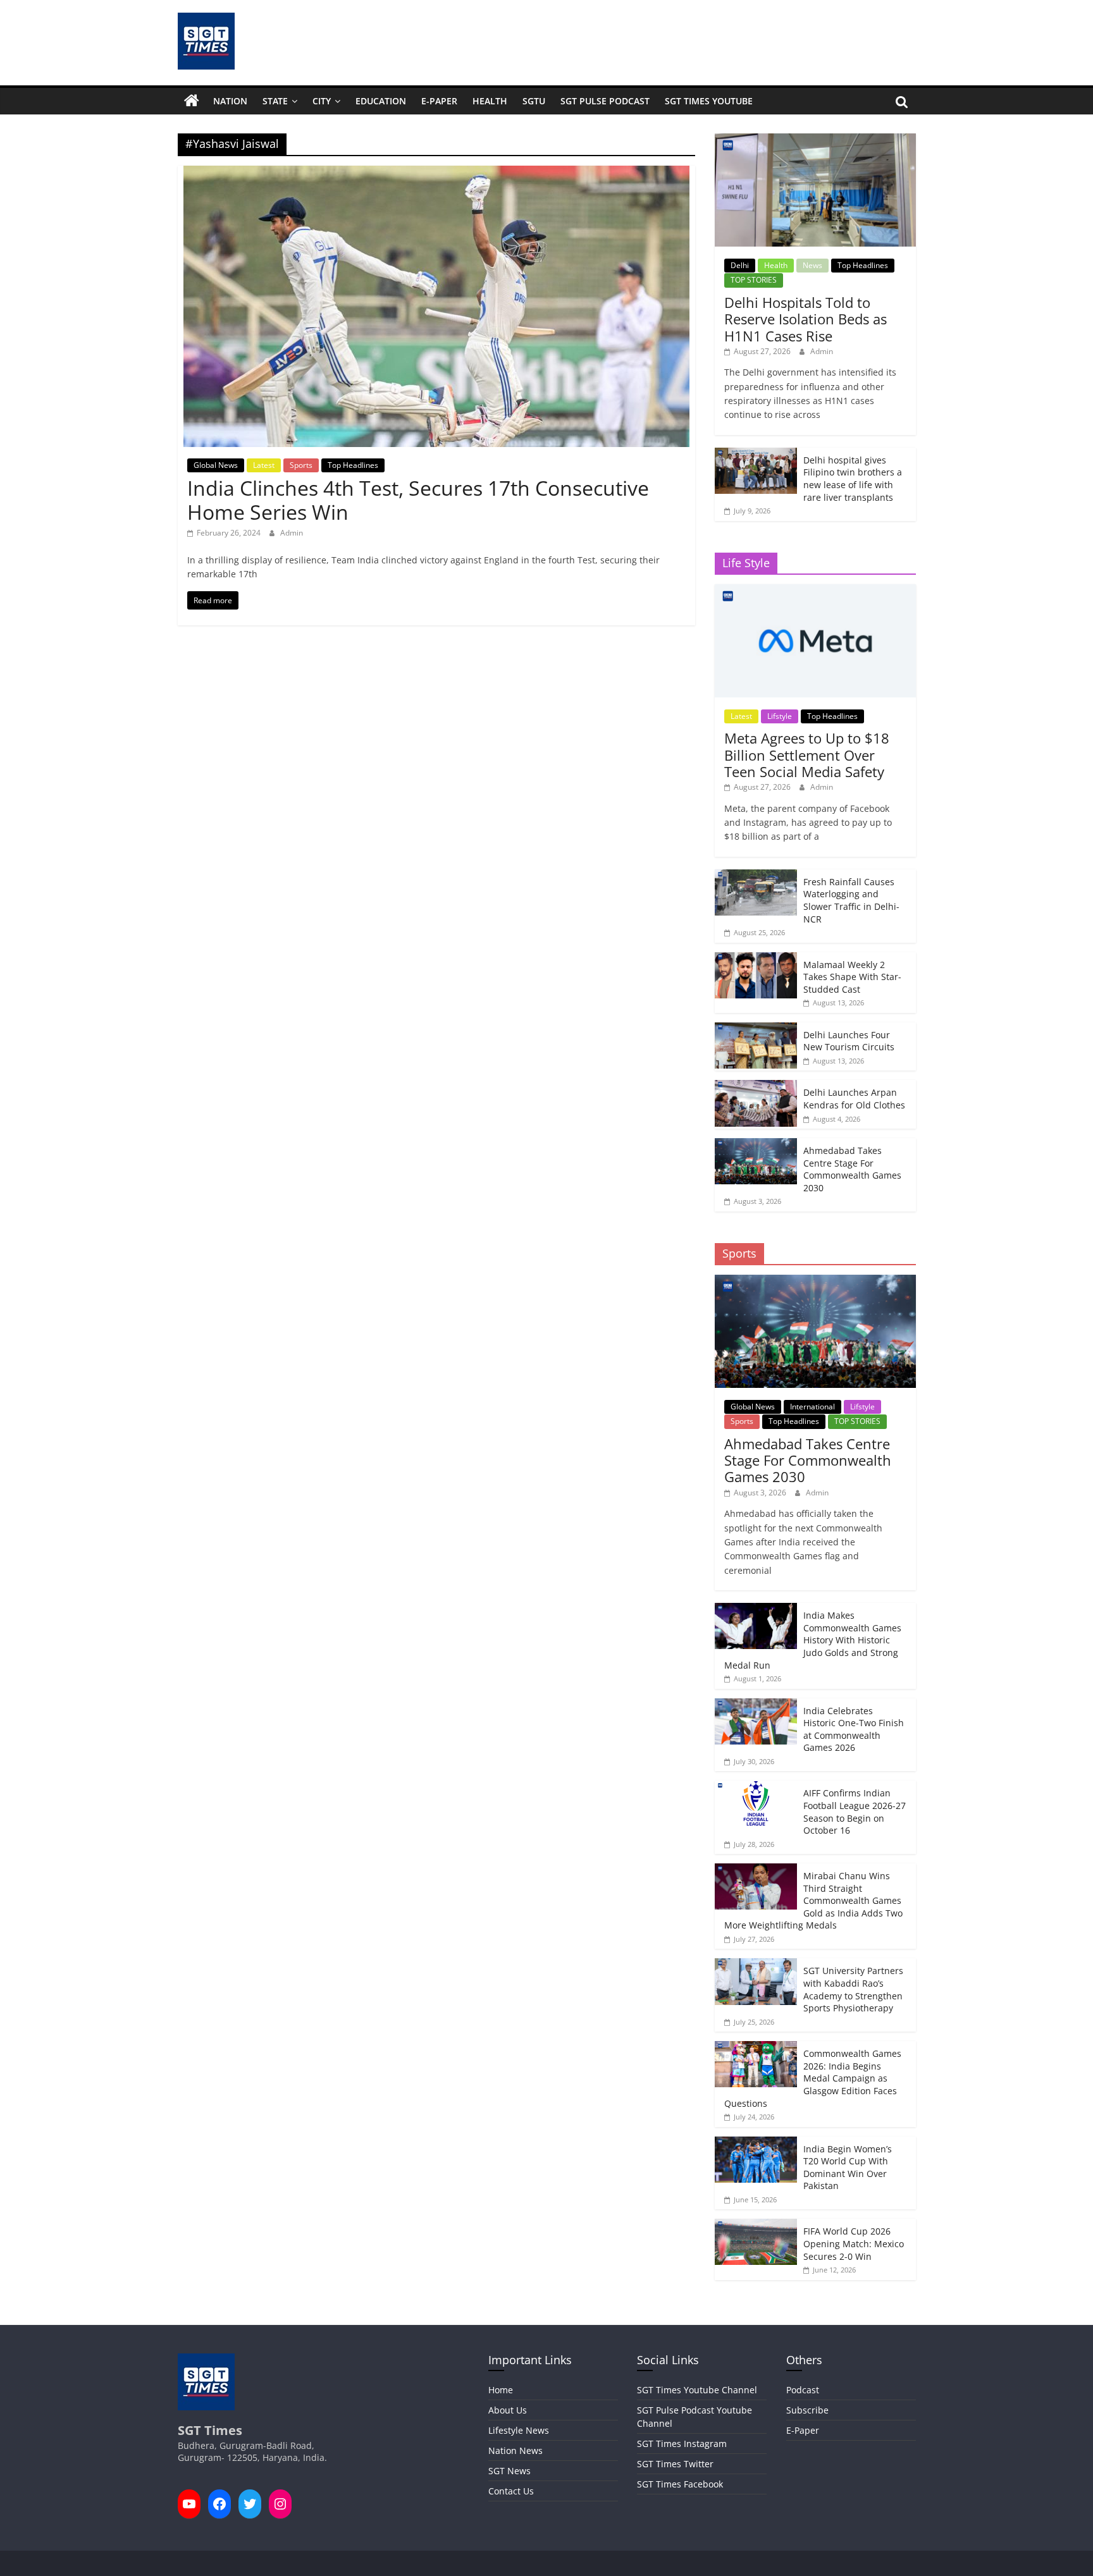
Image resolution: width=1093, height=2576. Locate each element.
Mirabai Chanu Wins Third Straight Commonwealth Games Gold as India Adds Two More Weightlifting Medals (813, 1900)
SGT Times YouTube (709, 101)
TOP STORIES (754, 280)
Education (381, 101)
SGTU (534, 101)
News (812, 265)
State (275, 101)
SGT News (509, 2471)
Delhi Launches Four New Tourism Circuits (849, 1041)
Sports (301, 465)
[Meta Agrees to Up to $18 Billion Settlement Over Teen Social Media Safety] (815, 591)
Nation (230, 101)
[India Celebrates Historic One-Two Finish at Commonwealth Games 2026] (756, 1705)
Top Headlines (353, 465)
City (322, 101)
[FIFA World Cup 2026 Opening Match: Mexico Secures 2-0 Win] (756, 2225)
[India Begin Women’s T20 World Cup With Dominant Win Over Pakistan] (756, 2143)
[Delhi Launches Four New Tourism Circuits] (756, 1029)
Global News (216, 465)
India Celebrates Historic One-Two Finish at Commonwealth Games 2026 (854, 1729)
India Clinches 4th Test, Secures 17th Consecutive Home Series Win (418, 500)
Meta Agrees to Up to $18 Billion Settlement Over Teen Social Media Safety (807, 755)
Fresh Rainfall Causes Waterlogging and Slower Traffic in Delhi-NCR (851, 900)
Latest (264, 465)
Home (501, 2390)
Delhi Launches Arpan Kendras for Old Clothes (854, 1099)
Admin (292, 533)
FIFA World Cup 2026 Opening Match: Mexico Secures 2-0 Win (854, 2243)
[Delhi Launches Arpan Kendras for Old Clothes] (756, 1087)
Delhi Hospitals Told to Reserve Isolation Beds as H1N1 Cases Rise (806, 319)
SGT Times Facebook (680, 2484)
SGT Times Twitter (675, 2464)
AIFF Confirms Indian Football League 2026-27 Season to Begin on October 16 (855, 1812)
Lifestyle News (519, 2430)
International (812, 1407)
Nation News (516, 2450)
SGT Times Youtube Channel (697, 2390)
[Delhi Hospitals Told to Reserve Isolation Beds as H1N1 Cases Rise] (815, 140)
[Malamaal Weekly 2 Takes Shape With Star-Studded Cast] (756, 959)
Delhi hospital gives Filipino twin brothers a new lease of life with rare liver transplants (853, 479)
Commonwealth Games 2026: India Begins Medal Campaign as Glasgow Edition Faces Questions (813, 2078)
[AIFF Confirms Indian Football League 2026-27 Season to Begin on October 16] (756, 1787)
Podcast (803, 2390)
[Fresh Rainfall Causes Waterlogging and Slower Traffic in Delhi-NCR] (756, 876)
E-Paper (439, 101)
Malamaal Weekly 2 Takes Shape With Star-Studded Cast (852, 977)
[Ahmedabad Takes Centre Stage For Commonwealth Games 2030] (756, 1145)
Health (490, 101)
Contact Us (511, 2491)
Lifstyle (780, 716)
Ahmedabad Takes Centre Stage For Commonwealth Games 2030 (852, 1169)
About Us (508, 2410)
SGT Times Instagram (682, 2444)
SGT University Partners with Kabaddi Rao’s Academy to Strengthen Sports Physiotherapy (853, 1989)
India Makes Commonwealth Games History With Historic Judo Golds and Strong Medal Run (813, 1640)
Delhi (740, 265)
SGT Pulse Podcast (605, 101)
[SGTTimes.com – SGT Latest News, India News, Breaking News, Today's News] (192, 101)
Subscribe (807, 2410)
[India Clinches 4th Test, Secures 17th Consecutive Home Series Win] (436, 173)
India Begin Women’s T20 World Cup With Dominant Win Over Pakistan (848, 2168)
